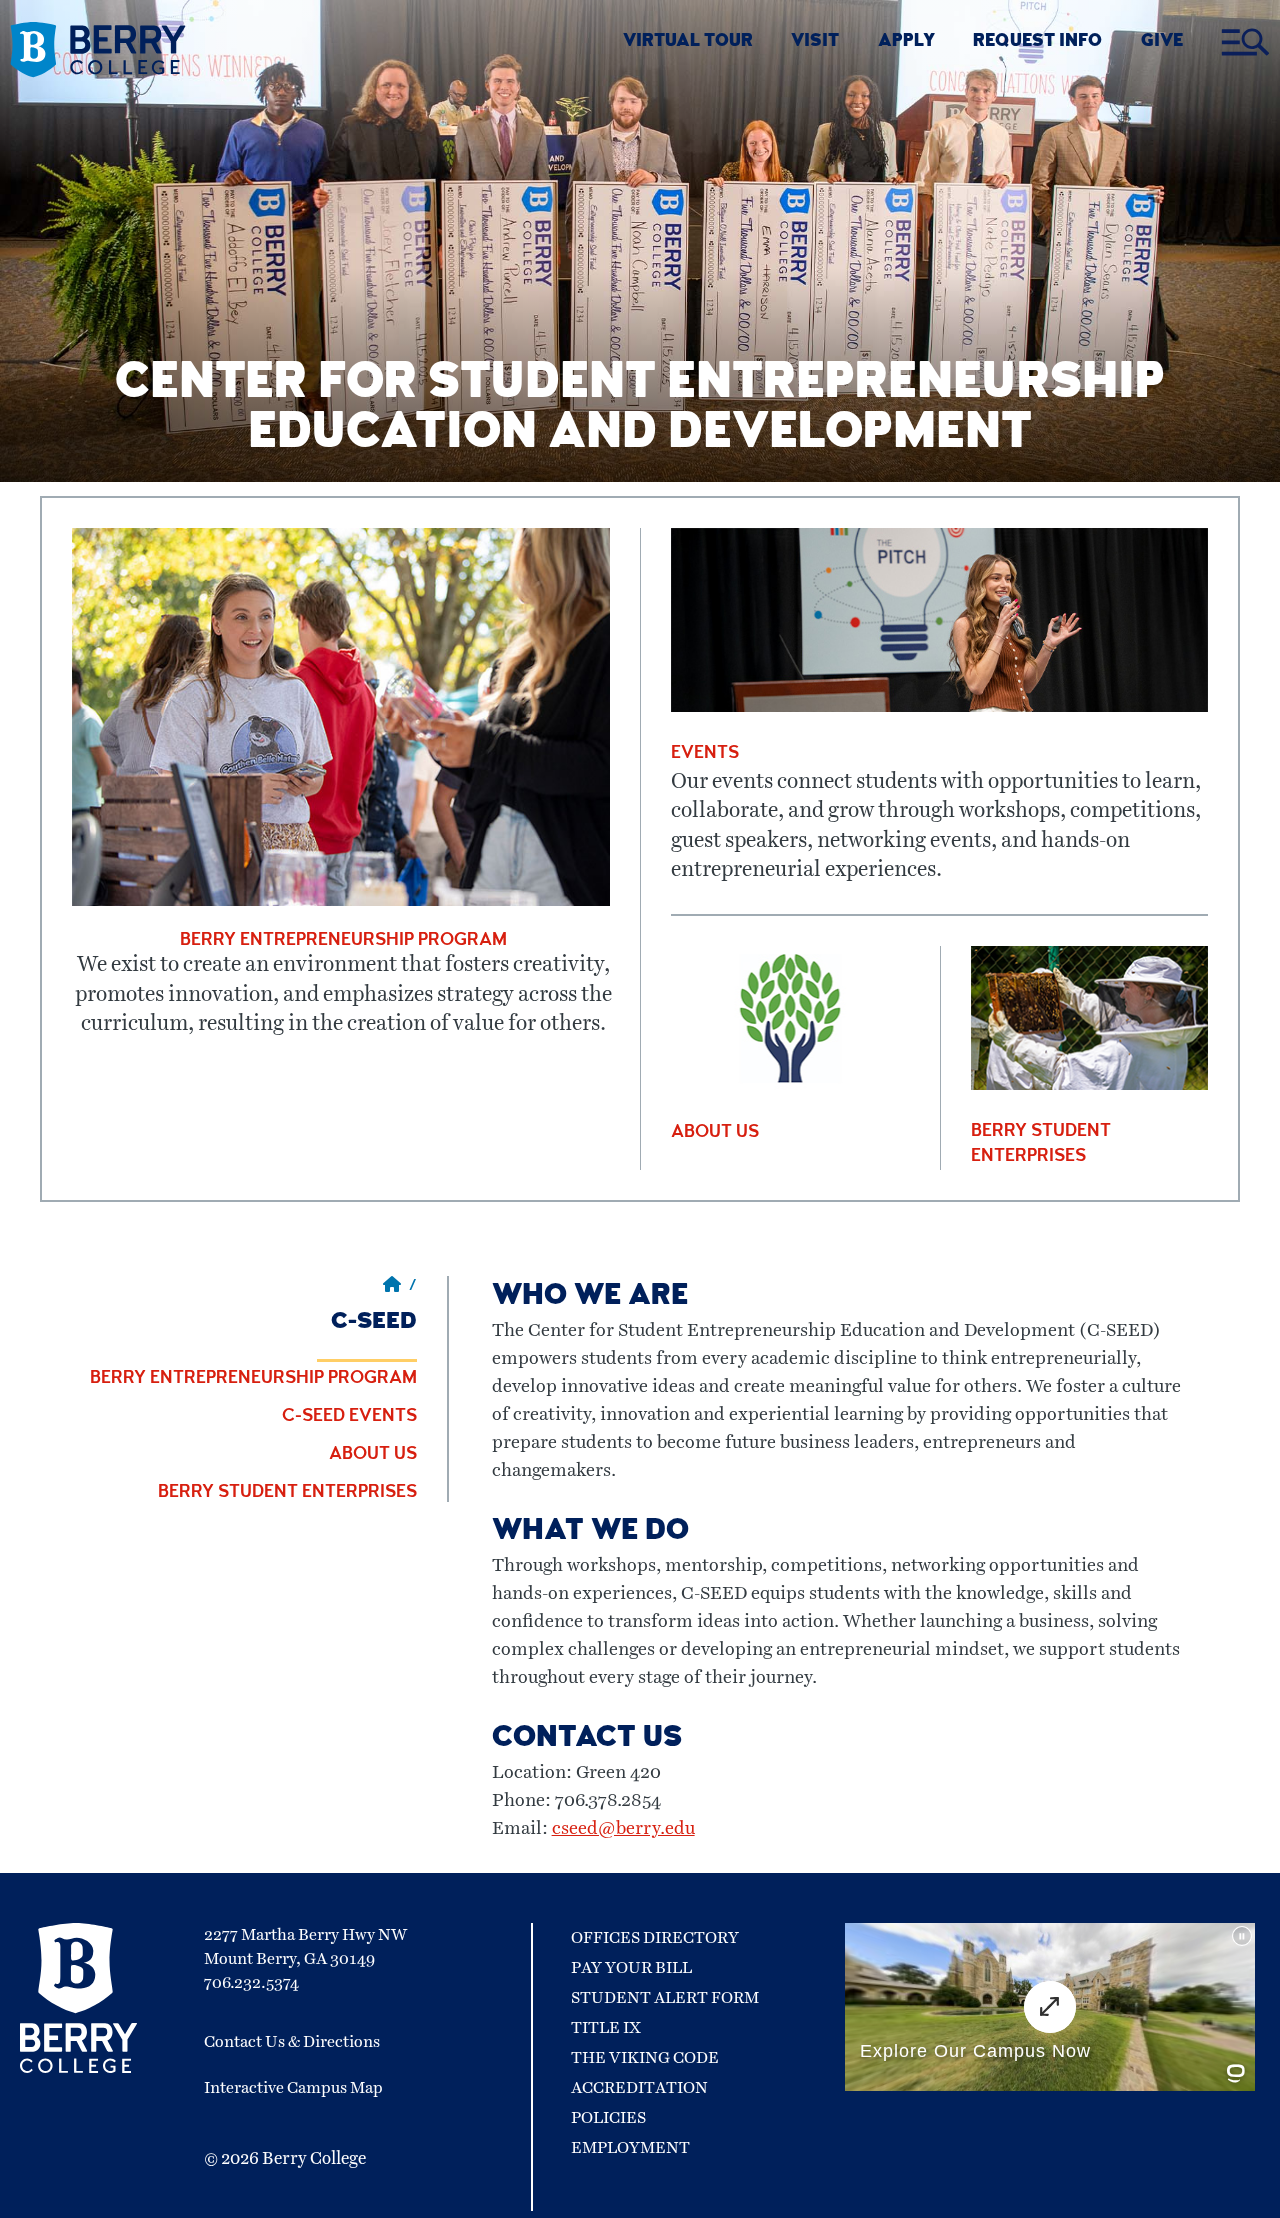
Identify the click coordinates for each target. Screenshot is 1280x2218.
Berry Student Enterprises (287, 1493)
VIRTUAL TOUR (688, 42)
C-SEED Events (349, 1417)
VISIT (815, 42)
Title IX (606, 2028)
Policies (608, 2118)
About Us (373, 1455)
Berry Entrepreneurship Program (253, 1379)
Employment (630, 2148)
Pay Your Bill (631, 1968)
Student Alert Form (665, 1998)
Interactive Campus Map (293, 2088)
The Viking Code (645, 2058)
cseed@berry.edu (623, 1829)
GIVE (1162, 42)
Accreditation (639, 2088)
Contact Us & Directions (292, 2042)
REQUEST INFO (1037, 42)
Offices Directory (655, 1938)
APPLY (906, 42)
